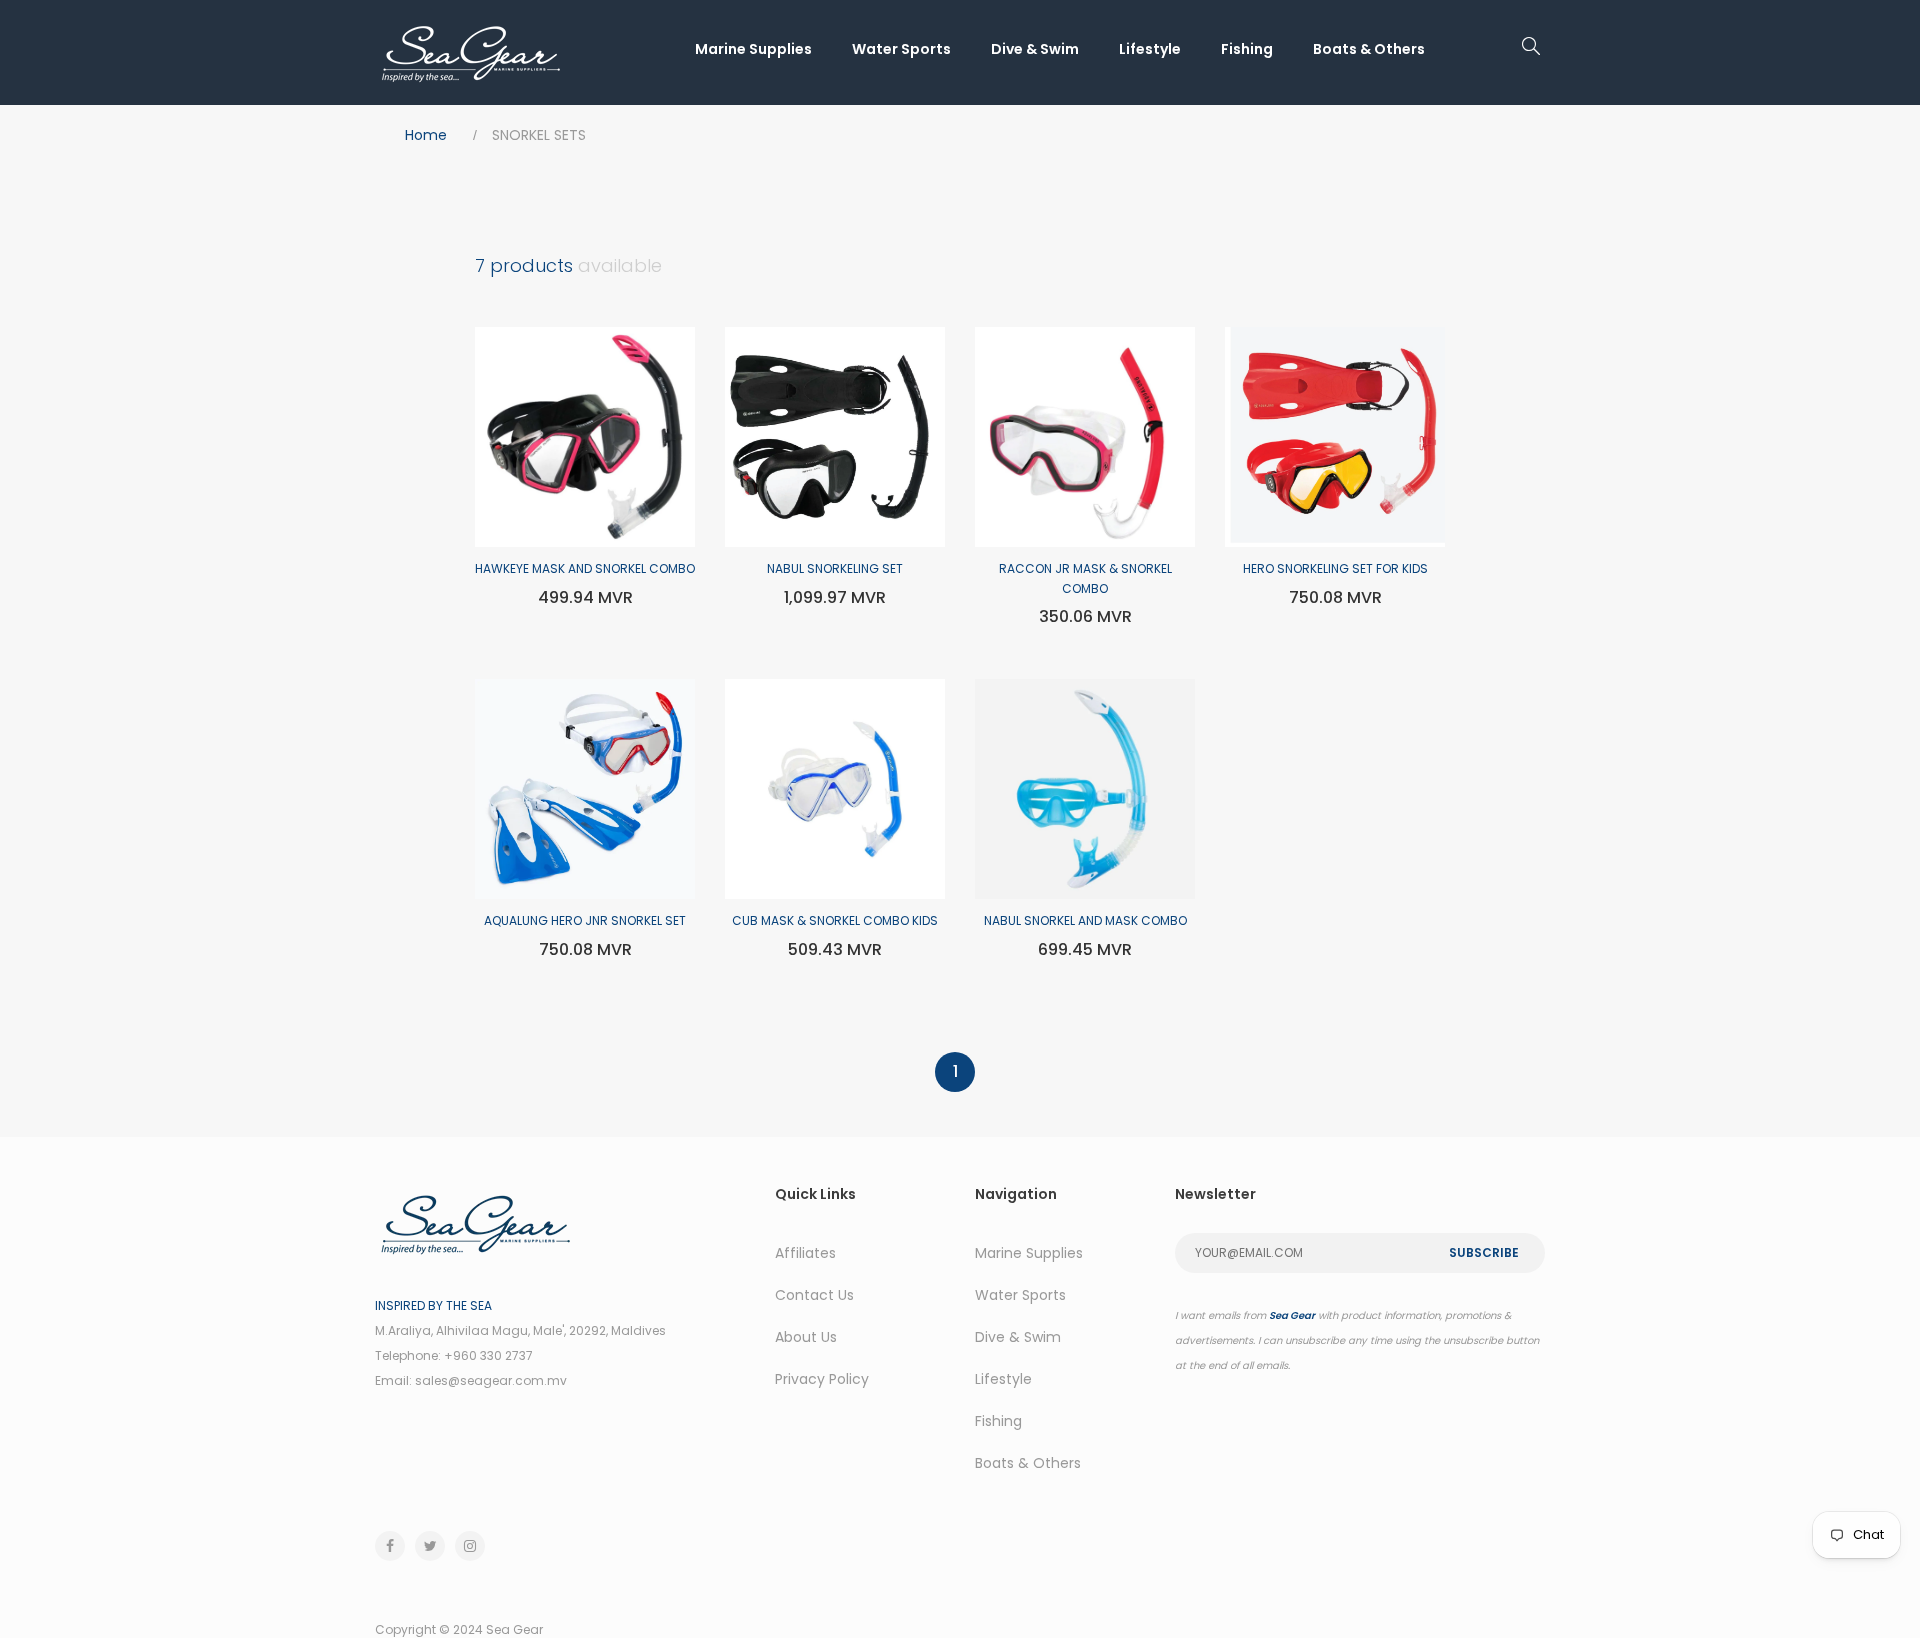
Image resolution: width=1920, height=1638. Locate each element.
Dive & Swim (1035, 49)
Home (426, 135)
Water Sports (901, 49)
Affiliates (805, 1253)
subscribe (1484, 1252)
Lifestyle (1150, 49)
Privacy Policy (822, 1379)
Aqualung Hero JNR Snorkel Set (585, 920)
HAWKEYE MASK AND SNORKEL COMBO (585, 568)
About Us (806, 1337)
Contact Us (814, 1295)
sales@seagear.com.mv (491, 1380)
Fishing (1247, 49)
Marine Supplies (753, 49)
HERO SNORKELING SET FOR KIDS (1335, 568)
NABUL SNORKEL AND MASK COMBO (1085, 920)
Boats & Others (1369, 49)
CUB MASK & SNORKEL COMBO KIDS (835, 920)
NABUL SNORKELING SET (835, 568)
